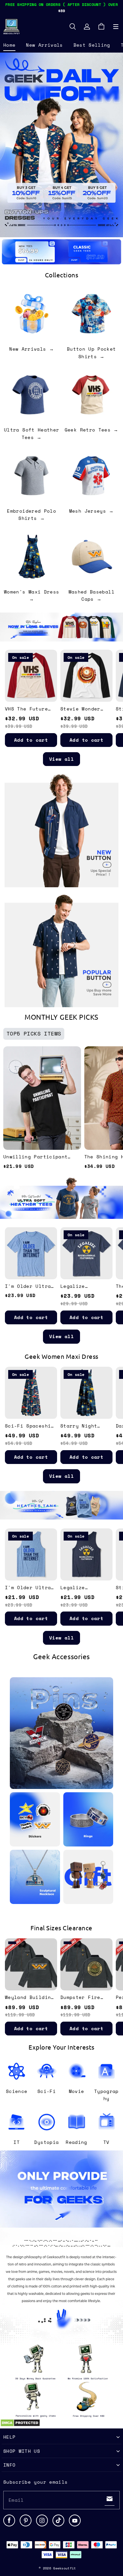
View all (61, 759)
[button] (116, 27)
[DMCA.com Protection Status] (20, 2425)
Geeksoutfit (64, 2568)
